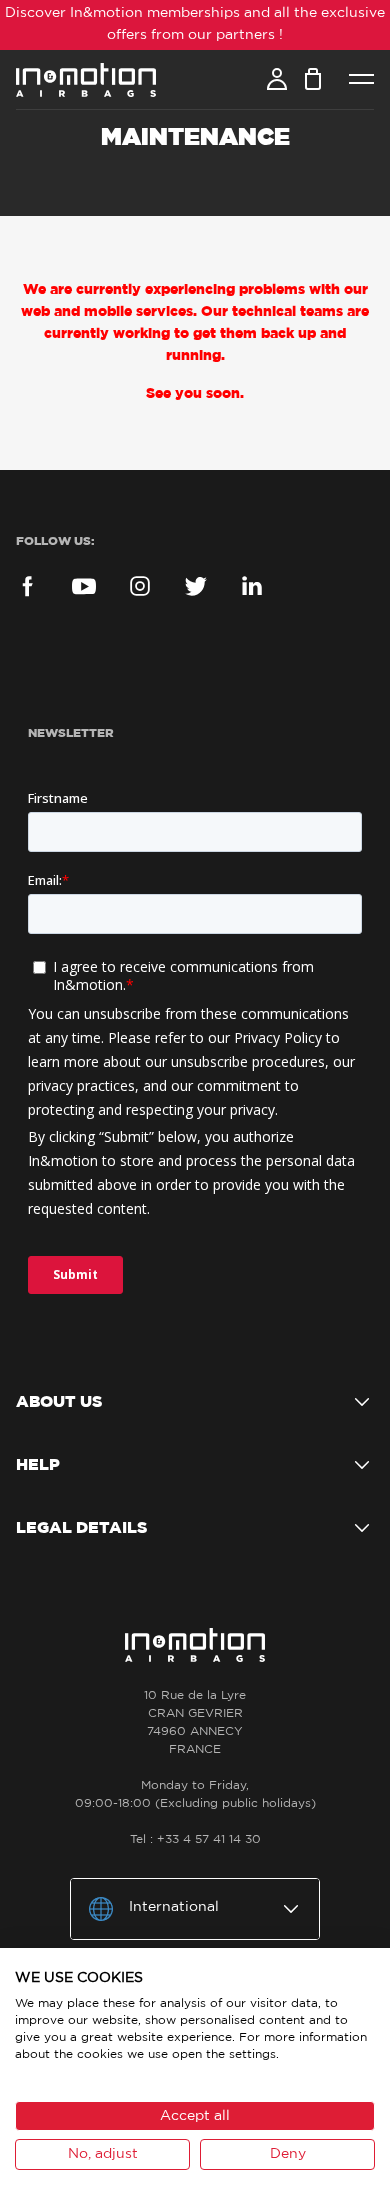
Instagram (140, 586)
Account (277, 79)
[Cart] (313, 79)
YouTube (84, 586)
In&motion (86, 80)
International (174, 1907)
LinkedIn (252, 586)
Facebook (28, 586)
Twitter (196, 586)
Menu (361, 79)
